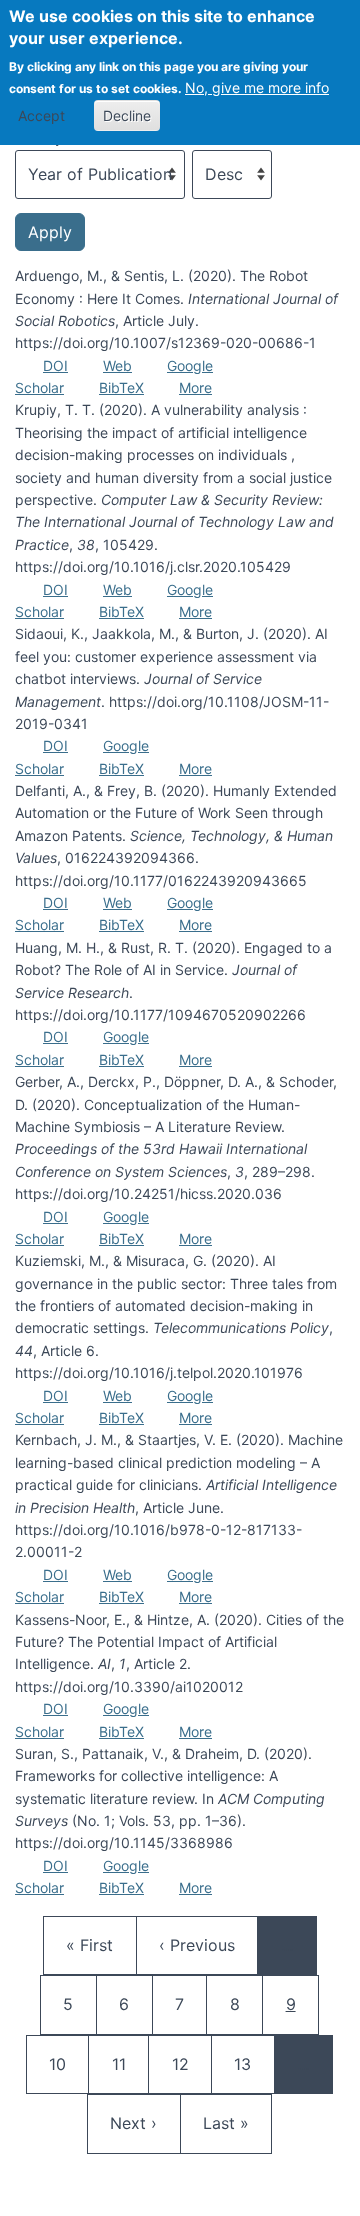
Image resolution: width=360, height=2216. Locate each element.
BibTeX (121, 387)
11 (130, 2063)
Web (117, 365)
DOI (55, 365)
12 (190, 2063)
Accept (41, 115)
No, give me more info (257, 87)
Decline (127, 115)
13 (252, 2063)
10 (67, 2063)
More (195, 387)
